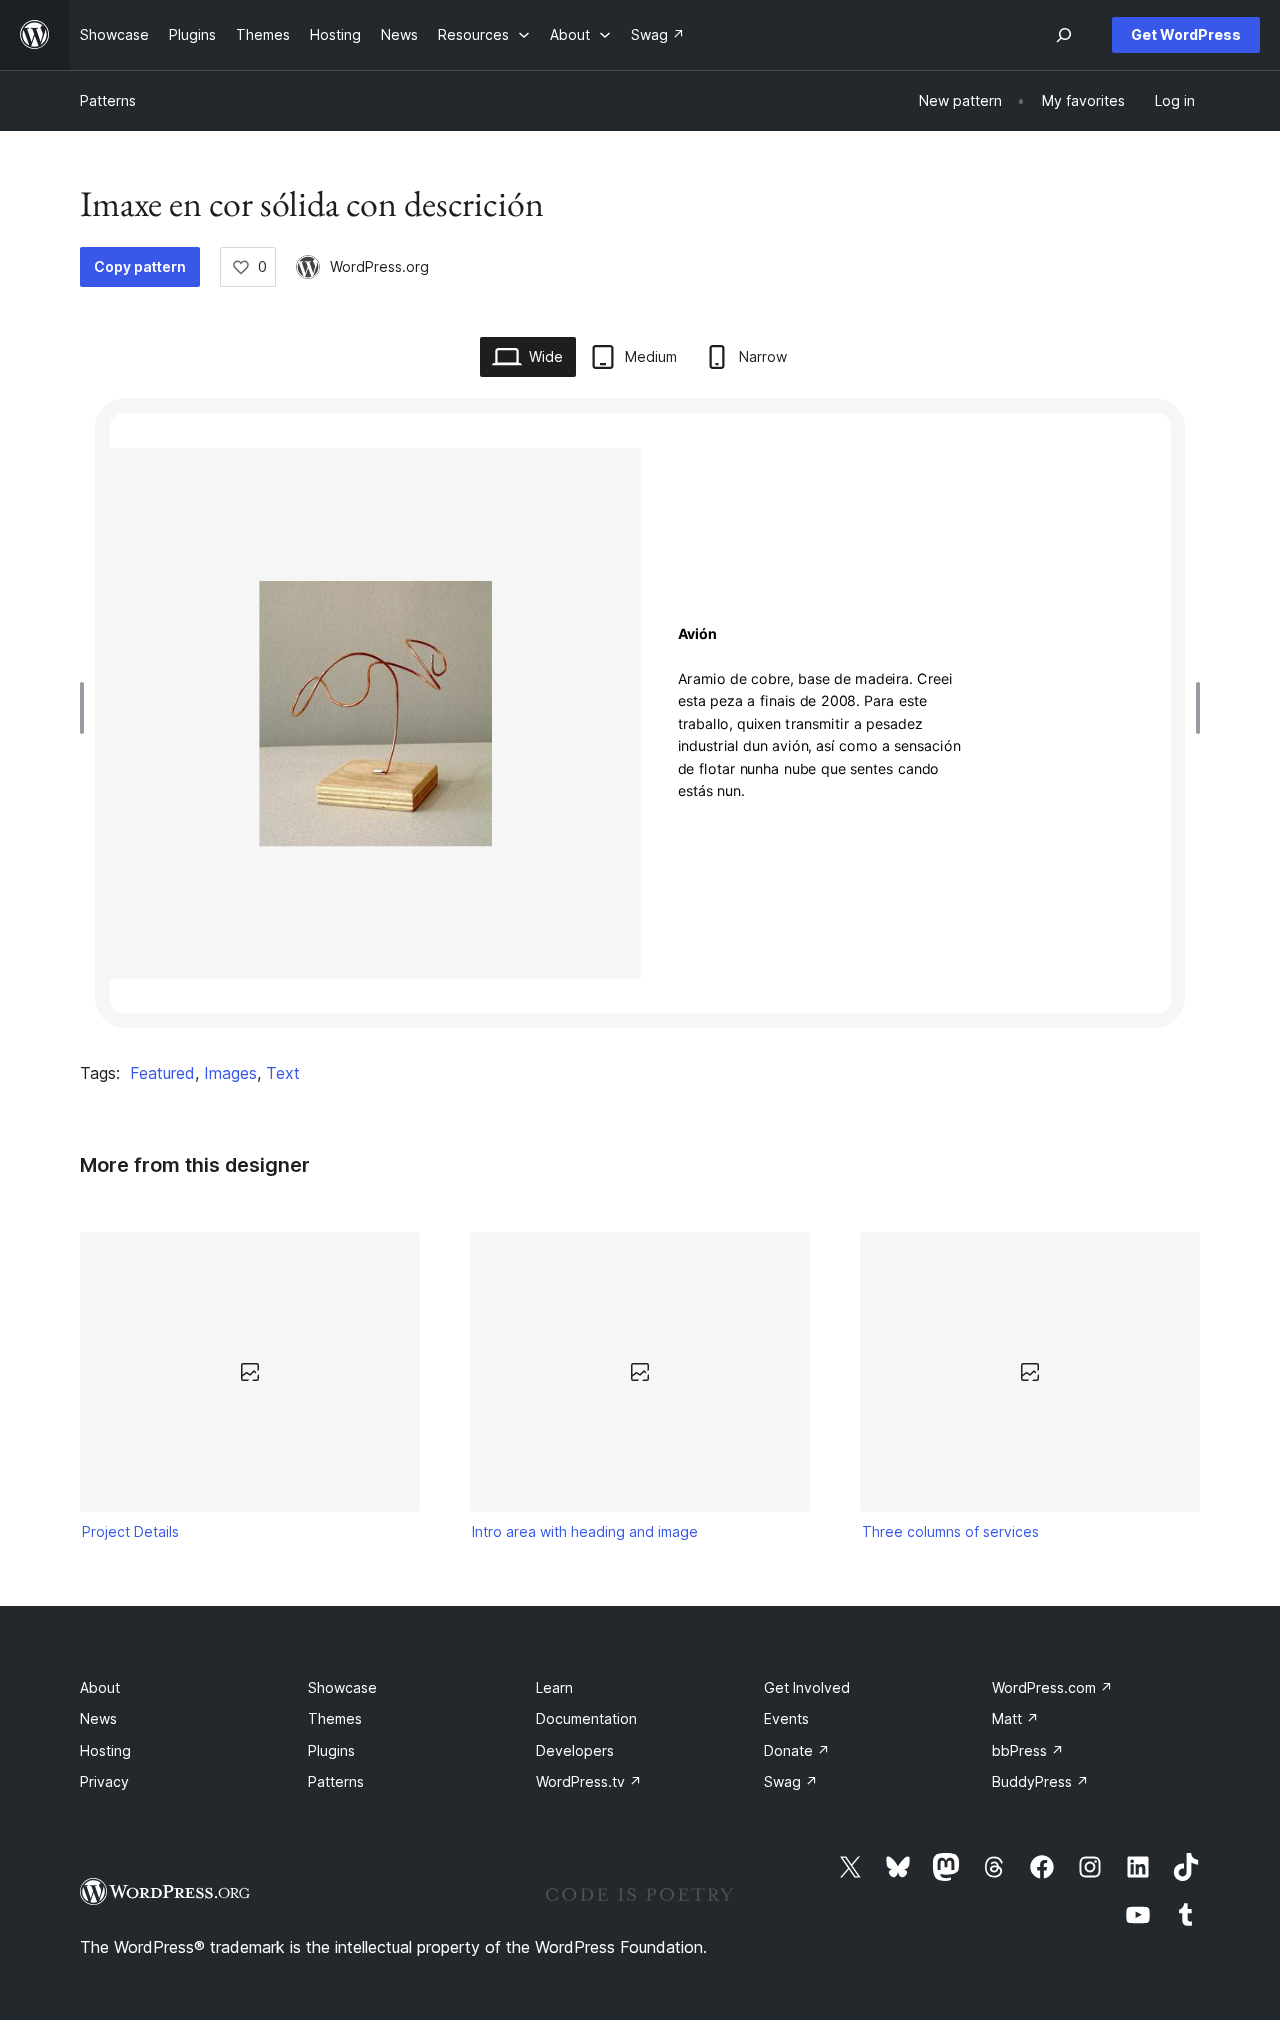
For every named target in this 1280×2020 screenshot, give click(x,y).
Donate (797, 1750)
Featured (162, 1073)
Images (230, 1073)
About (100, 1687)
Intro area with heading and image (585, 1531)
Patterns (108, 100)
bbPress (1028, 1750)
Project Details (130, 1531)
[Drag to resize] (87, 708)
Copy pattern (140, 266)
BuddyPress (1040, 1781)
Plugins (331, 1750)
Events (786, 1718)
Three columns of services (950, 1531)
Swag (791, 1781)
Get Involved (807, 1687)
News (98, 1718)
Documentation (586, 1718)
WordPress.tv (589, 1781)
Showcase (342, 1687)
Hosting (105, 1750)
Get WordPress (1186, 34)
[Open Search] (1064, 35)
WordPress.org (379, 266)
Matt (1015, 1718)
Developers (575, 1750)
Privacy (104, 1781)
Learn (554, 1687)
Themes (335, 1718)
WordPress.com (1052, 1687)
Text (283, 1073)
